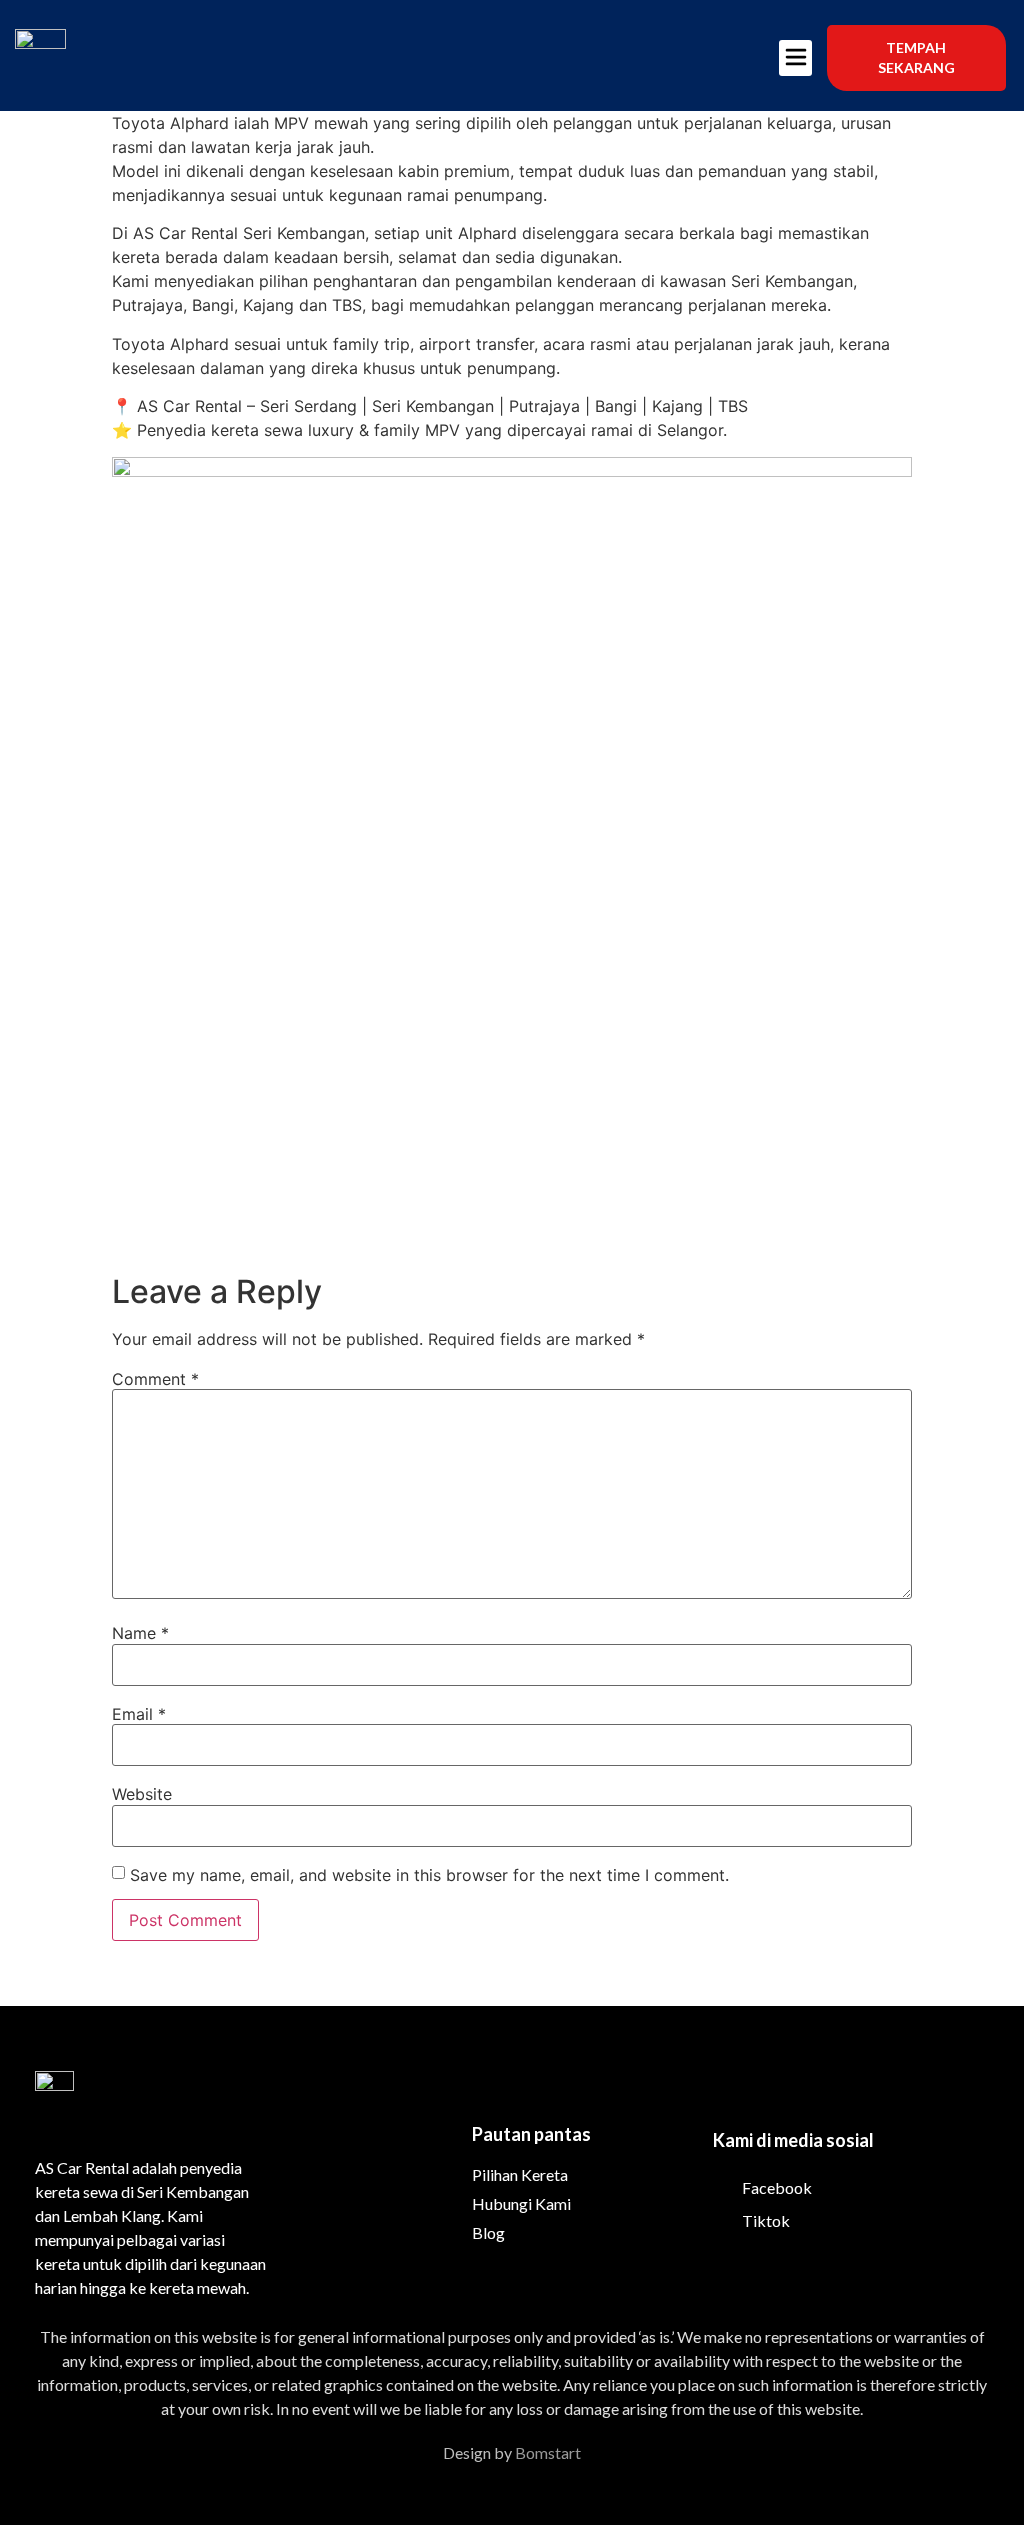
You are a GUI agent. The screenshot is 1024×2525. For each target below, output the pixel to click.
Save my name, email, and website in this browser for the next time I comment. (429, 1875)
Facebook (775, 2187)
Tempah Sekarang (916, 57)
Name (140, 1633)
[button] (795, 58)
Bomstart (548, 2452)
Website (142, 1794)
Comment (155, 1379)
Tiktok (764, 2220)
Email (139, 1714)
